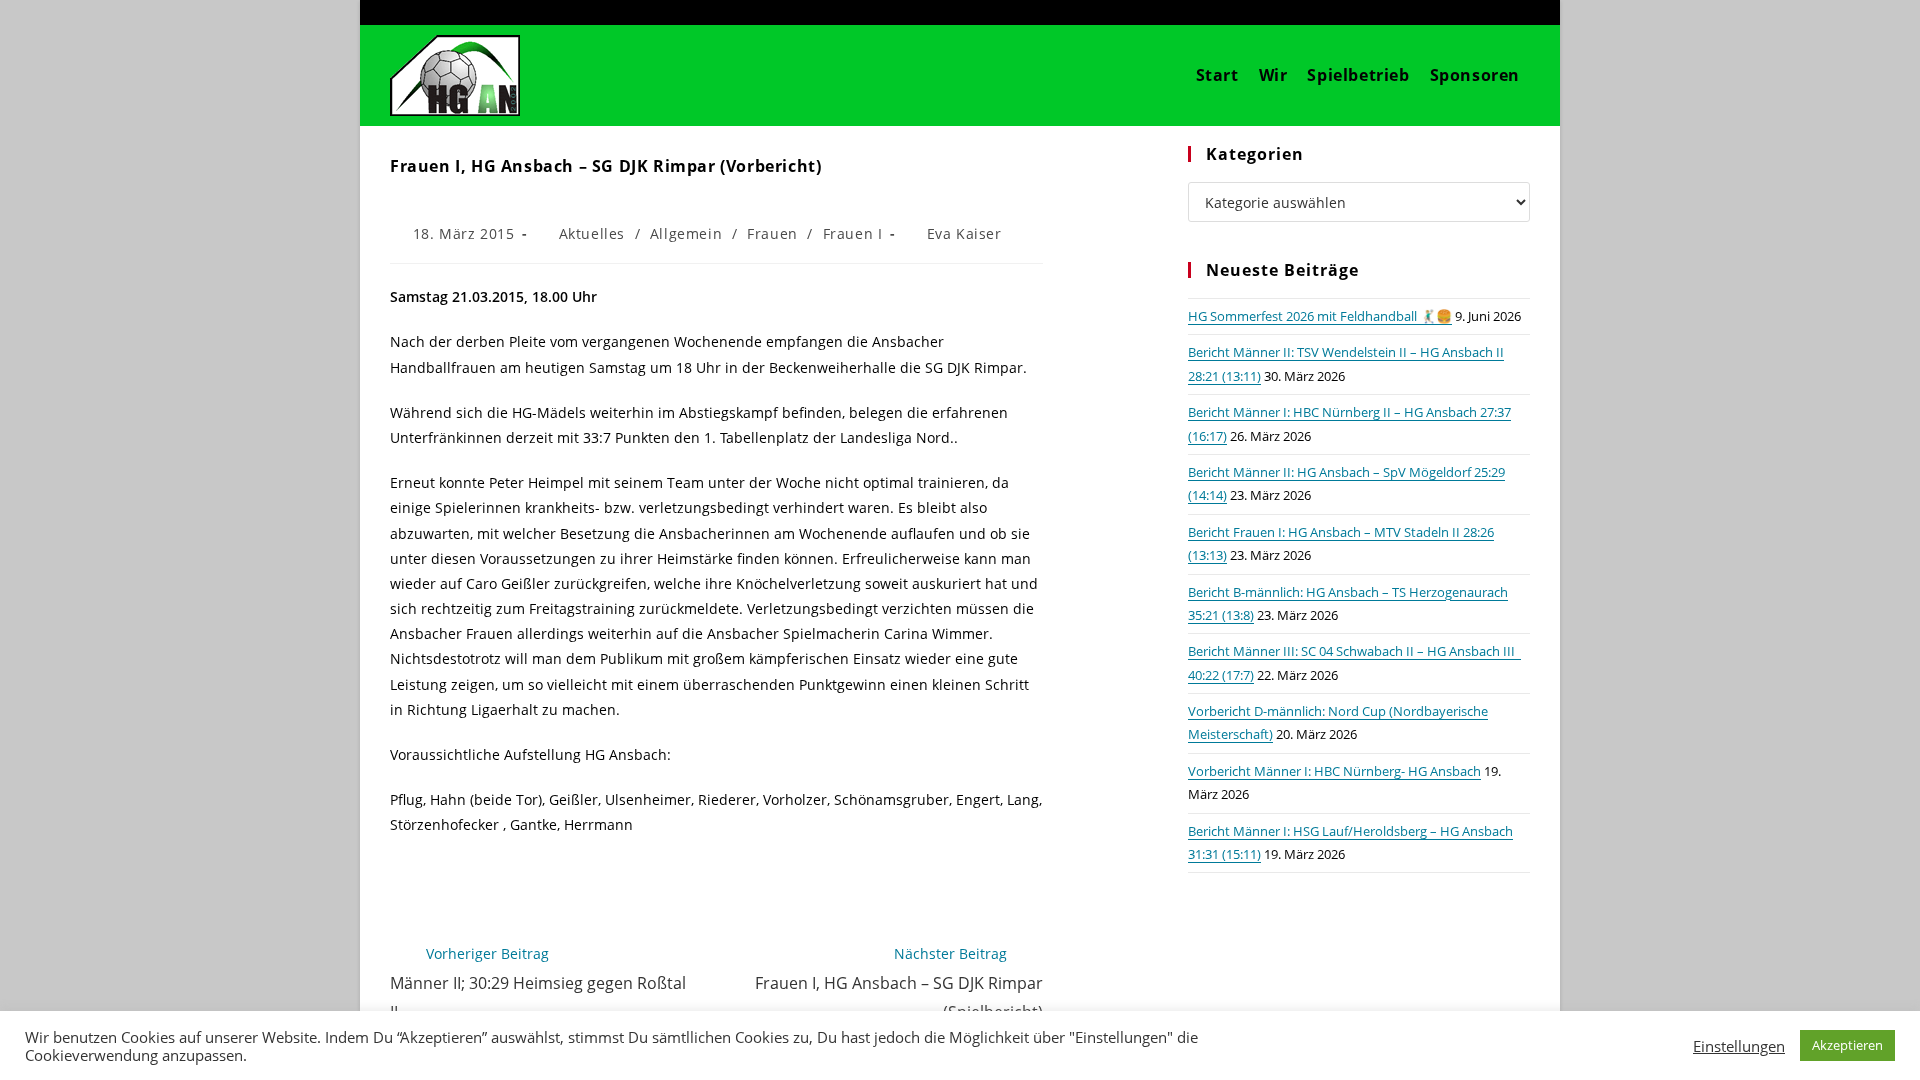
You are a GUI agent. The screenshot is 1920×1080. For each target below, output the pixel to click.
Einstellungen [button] (1739, 1046)
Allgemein (686, 233)
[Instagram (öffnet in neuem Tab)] (1492, 12)
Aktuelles (592, 233)
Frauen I (853, 233)
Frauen (772, 233)
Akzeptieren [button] (1847, 1045)
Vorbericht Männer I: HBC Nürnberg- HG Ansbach (1334, 771)
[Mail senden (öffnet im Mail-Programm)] (1519, 12)
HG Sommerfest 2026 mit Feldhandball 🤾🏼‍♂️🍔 (1320, 316)
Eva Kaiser (964, 233)
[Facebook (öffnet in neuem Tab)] (1460, 12)
